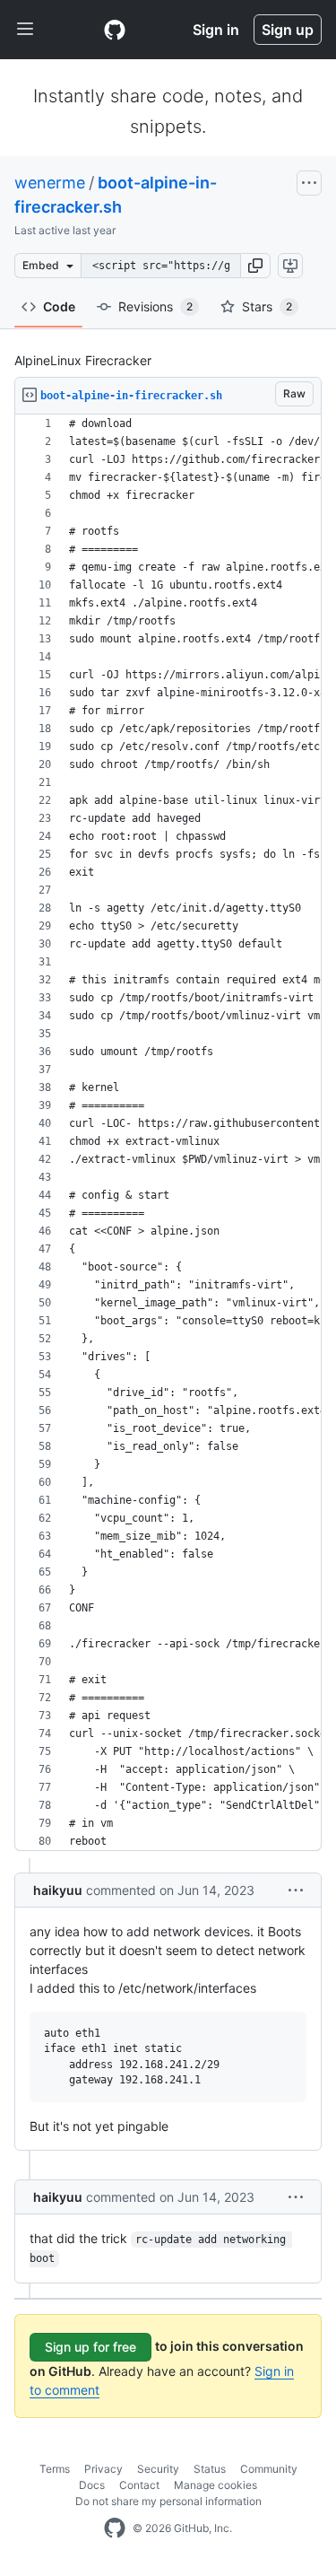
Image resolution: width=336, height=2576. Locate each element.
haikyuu (58, 1890)
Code (59, 306)
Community (269, 2469)
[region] (168, 1133)
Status (210, 2469)
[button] (255, 266)
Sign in (216, 30)
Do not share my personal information (168, 2501)
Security (158, 2469)
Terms (55, 2469)
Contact (139, 2485)
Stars (267, 306)
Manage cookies (215, 2485)
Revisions (155, 306)
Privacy (103, 2469)
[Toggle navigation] (25, 30)
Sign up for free (90, 2347)
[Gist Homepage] (115, 30)
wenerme (50, 183)
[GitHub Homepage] (115, 2528)
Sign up (288, 30)
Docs (92, 2485)
